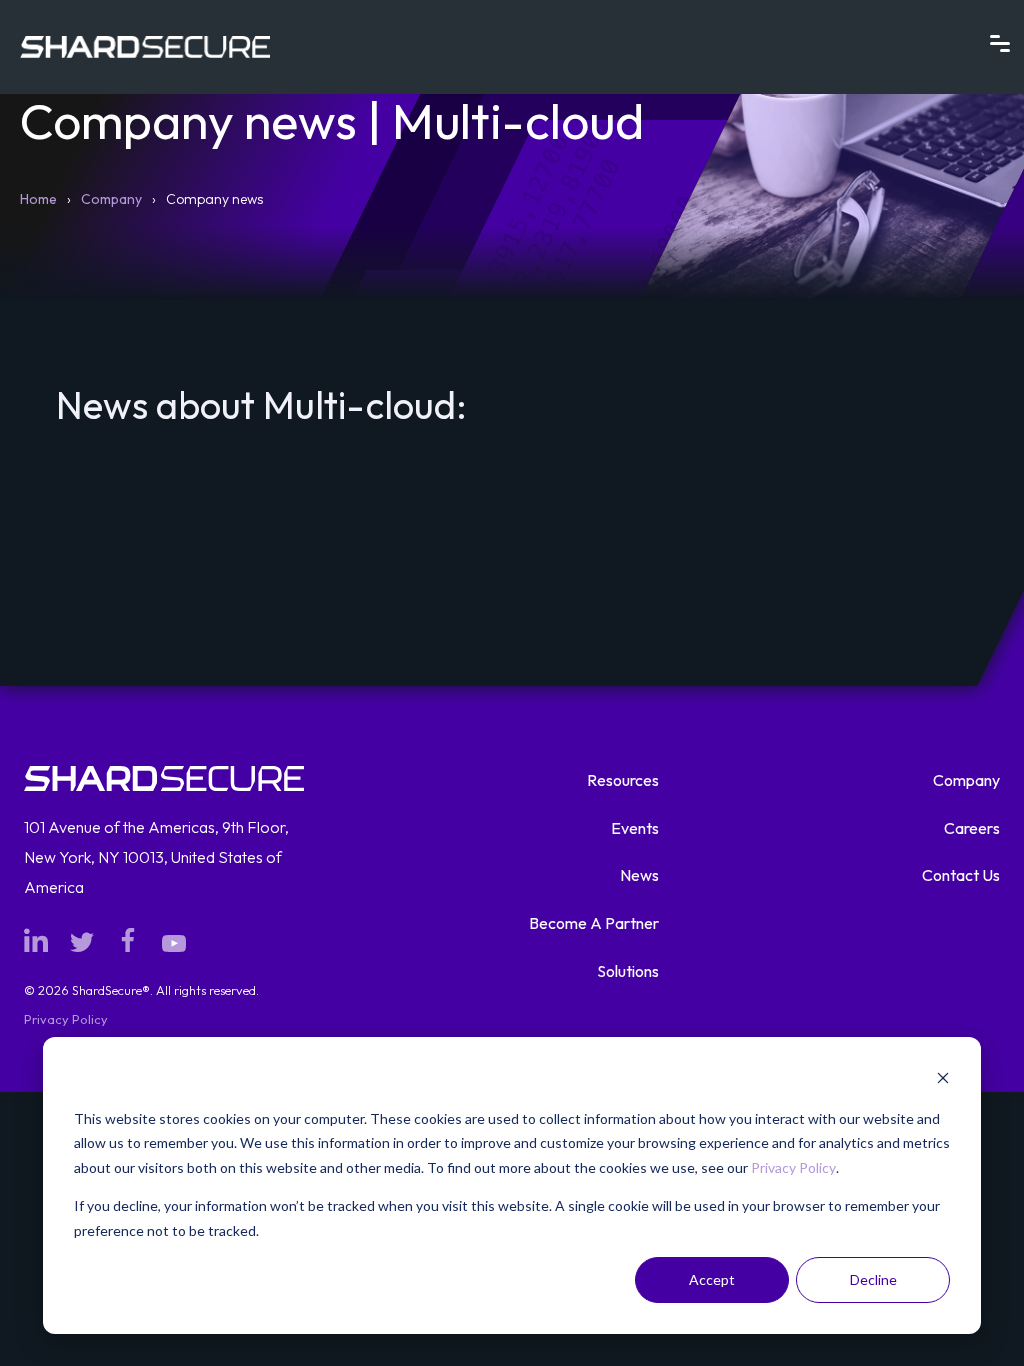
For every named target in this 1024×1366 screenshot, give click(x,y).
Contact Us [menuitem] (961, 875)
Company (111, 199)
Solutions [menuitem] (628, 971)
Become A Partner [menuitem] (594, 923)
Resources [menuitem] (623, 780)
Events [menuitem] (635, 828)
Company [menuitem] (966, 780)
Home (38, 199)
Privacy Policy (793, 1167)
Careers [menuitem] (972, 828)
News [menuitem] (639, 875)
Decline (873, 1279)
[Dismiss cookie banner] (943, 1080)
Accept (712, 1279)
